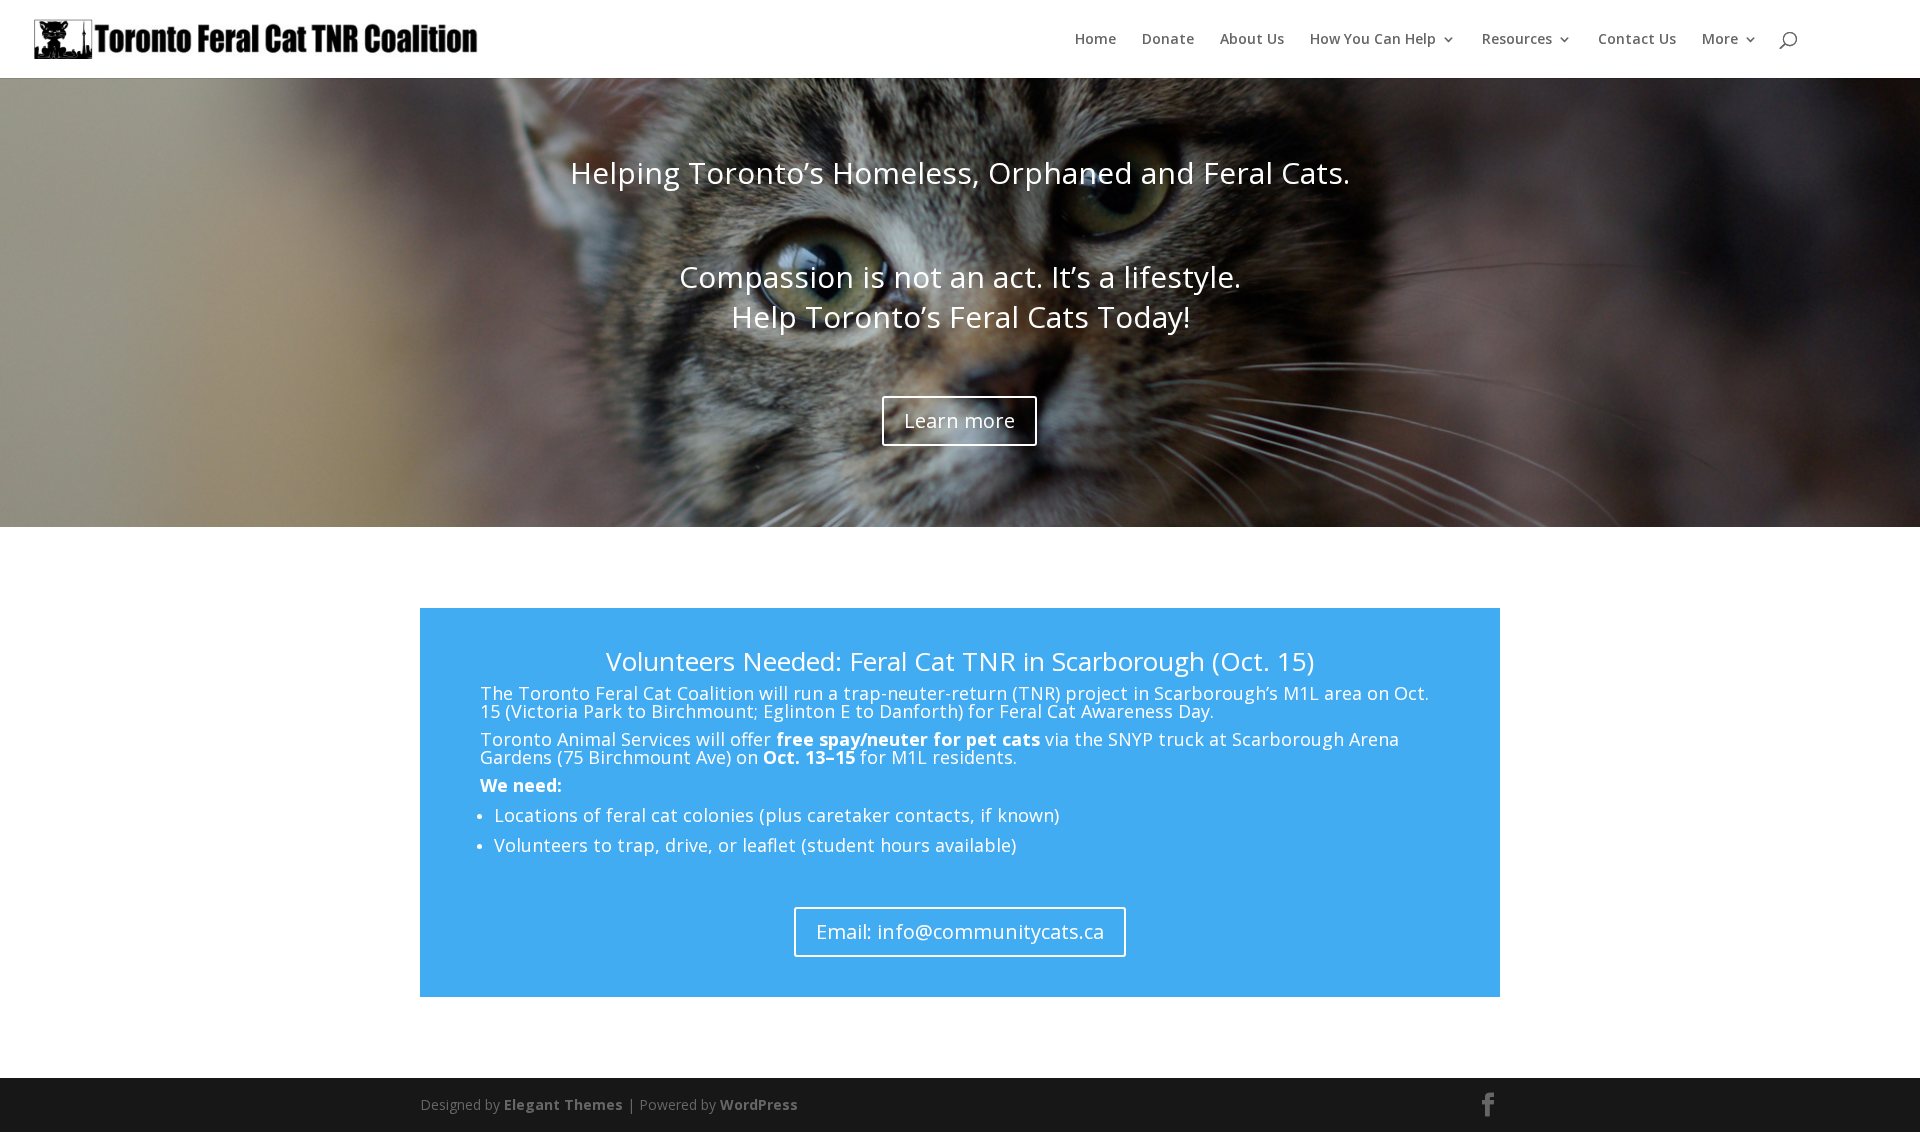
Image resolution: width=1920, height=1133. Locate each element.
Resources (1517, 40)
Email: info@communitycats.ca (960, 931)
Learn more (959, 420)
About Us (1252, 40)
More (1720, 40)
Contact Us (1637, 40)
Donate (1168, 40)
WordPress (759, 1104)
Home (1095, 40)
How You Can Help (1373, 40)
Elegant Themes (563, 1104)
